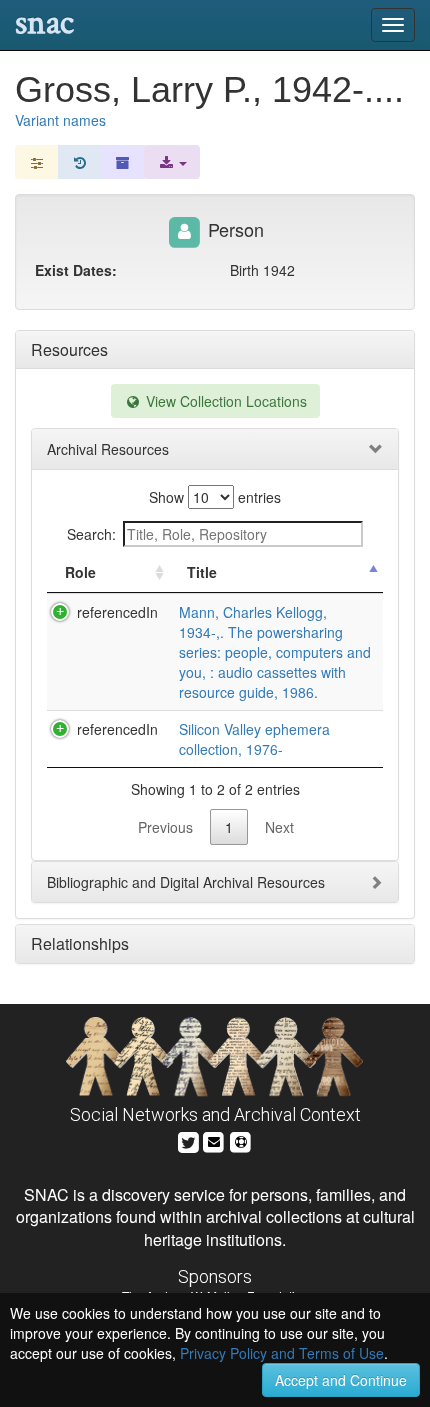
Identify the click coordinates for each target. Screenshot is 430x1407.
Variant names (60, 120)
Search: (91, 534)
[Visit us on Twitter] (188, 1139)
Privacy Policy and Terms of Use (282, 1353)
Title (202, 572)
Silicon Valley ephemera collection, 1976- (254, 739)
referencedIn (117, 612)
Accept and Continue (341, 1380)
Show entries (215, 497)
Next (279, 827)
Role (80, 572)
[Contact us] (214, 1139)
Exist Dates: (76, 270)
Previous (165, 827)
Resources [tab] (69, 349)
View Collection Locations (224, 401)
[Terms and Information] (241, 1139)
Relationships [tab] (80, 943)
